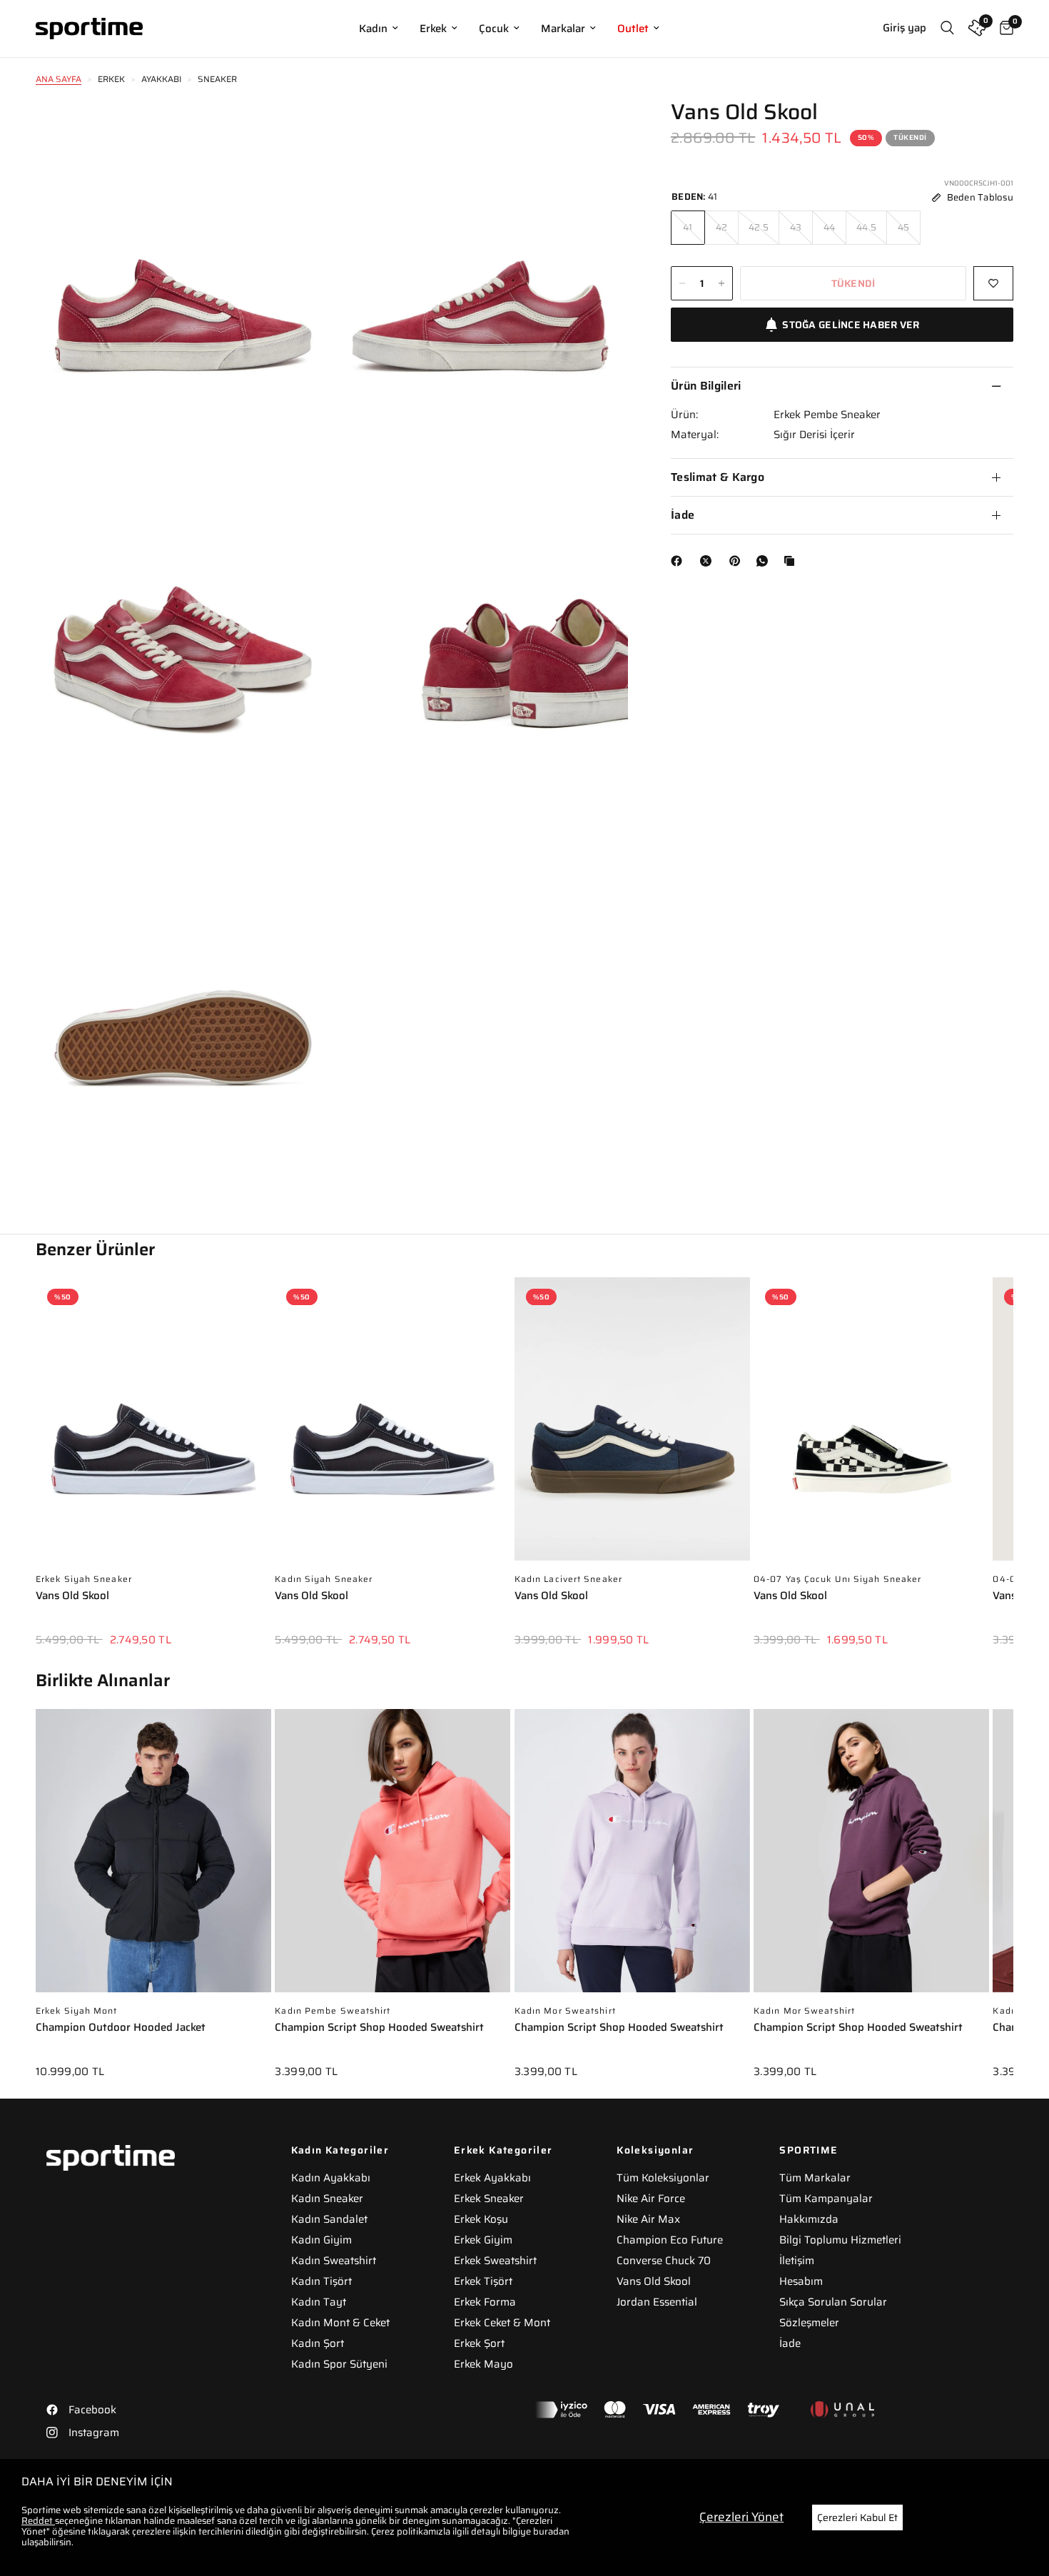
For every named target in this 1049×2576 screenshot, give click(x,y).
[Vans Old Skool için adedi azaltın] (682, 283)
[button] (1013, 1451)
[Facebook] (679, 561)
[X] (709, 561)
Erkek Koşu (481, 2219)
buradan (551, 2531)
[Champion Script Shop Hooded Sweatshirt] (392, 1858)
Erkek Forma (485, 2302)
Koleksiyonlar (655, 2150)
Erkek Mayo (483, 2364)
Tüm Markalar (815, 2178)
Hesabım (801, 2281)
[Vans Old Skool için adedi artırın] (721, 283)
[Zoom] (301, 130)
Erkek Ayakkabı (492, 2178)
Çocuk (494, 29)
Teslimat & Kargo (718, 477)
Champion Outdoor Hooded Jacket (121, 2028)
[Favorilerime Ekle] (993, 283)
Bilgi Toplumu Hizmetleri (840, 2240)
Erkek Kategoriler (503, 2150)
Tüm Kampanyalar (826, 2199)
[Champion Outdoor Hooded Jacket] (153, 1858)
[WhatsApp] (765, 561)
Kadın (373, 29)
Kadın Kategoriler (340, 2150)
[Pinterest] (738, 561)
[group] (153, 1472)
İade (683, 515)
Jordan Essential (657, 2302)
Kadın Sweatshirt (334, 2261)
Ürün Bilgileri (706, 386)
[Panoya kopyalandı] (792, 561)
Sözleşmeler (809, 2323)
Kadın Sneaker (327, 2199)
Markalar (563, 29)
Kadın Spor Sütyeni (339, 2364)
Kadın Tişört (321, 2281)
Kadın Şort (318, 2343)
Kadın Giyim (321, 2240)
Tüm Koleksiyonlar (663, 2178)
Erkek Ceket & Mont (502, 2323)
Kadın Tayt (319, 2302)
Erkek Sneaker (489, 2199)
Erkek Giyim (483, 2240)
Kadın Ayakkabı (331, 2178)
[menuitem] (379, 29)
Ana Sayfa (59, 79)
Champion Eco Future (670, 2240)
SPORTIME (809, 2150)
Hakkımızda (809, 2219)
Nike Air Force (651, 2199)
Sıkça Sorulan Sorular (833, 2302)
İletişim (797, 2261)
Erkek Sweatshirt (495, 2261)
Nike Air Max (648, 2219)
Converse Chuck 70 (664, 2261)
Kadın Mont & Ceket (340, 2323)
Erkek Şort (479, 2343)
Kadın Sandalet (329, 2219)
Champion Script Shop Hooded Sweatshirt (379, 2028)
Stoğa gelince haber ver (851, 325)
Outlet (633, 29)
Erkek (433, 29)
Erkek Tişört (483, 2281)
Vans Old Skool (72, 1597)
